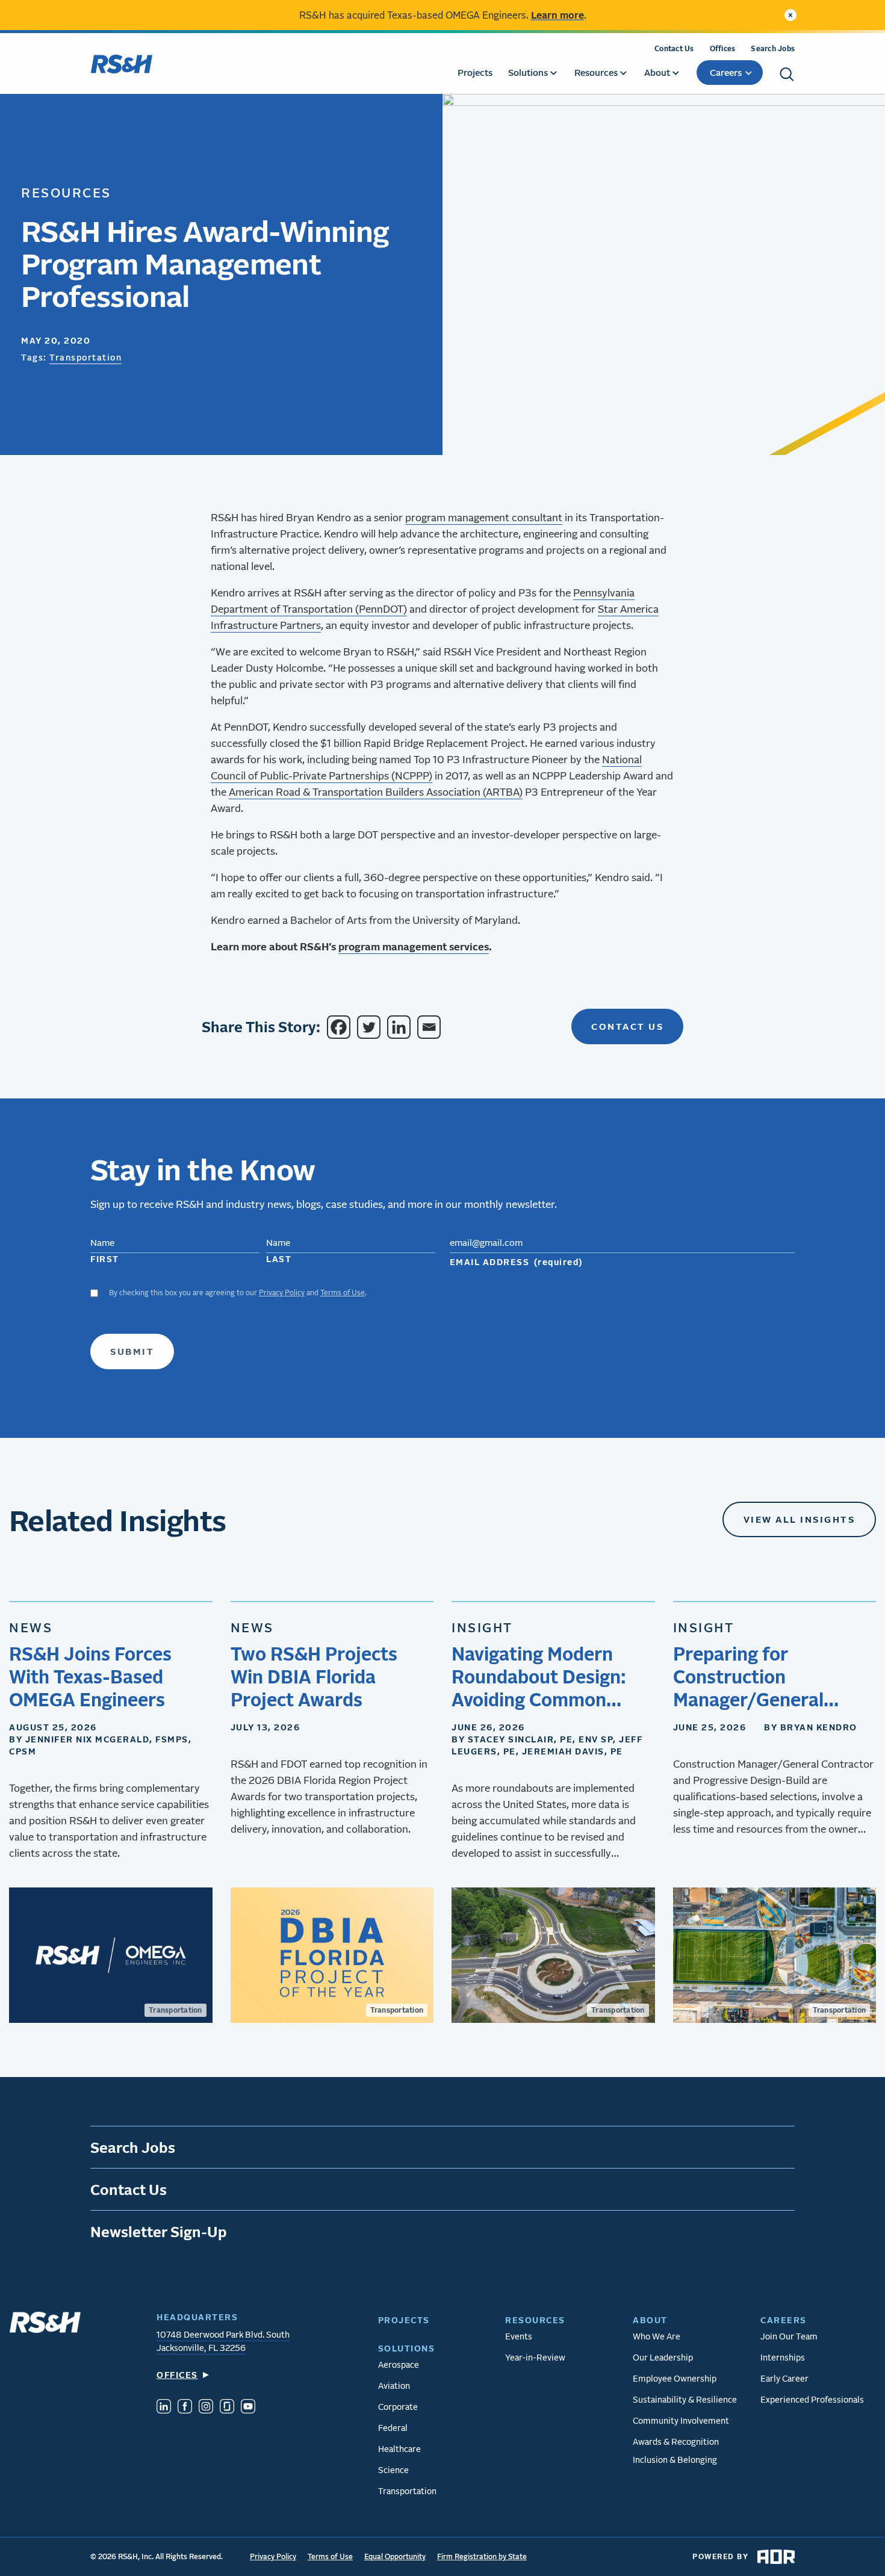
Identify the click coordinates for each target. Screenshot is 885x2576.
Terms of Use (343, 1293)
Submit (132, 1351)
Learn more (557, 15)
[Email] (431, 1027)
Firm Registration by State (482, 2556)
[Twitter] (371, 1027)
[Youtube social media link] (248, 2408)
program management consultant (484, 517)
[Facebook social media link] (185, 2408)
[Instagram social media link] (206, 2408)
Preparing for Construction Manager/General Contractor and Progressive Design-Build (759, 1677)
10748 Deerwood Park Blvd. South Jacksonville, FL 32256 (223, 2341)
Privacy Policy (282, 1293)
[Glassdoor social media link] (227, 2408)
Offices (723, 48)
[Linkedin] (401, 1027)
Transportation (85, 357)
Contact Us (674, 48)
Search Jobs (773, 48)
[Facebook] (341, 1027)
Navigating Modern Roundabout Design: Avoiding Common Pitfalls (539, 1677)
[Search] (787, 74)
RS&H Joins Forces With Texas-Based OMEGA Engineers (90, 1676)
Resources (66, 192)
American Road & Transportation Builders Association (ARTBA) (376, 792)
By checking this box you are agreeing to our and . (238, 1293)
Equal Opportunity (395, 2556)
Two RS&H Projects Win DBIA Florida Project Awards (314, 1676)
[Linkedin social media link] (164, 2408)
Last (279, 1259)
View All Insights (800, 1519)
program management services (414, 946)
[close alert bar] (790, 15)
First (105, 1259)
